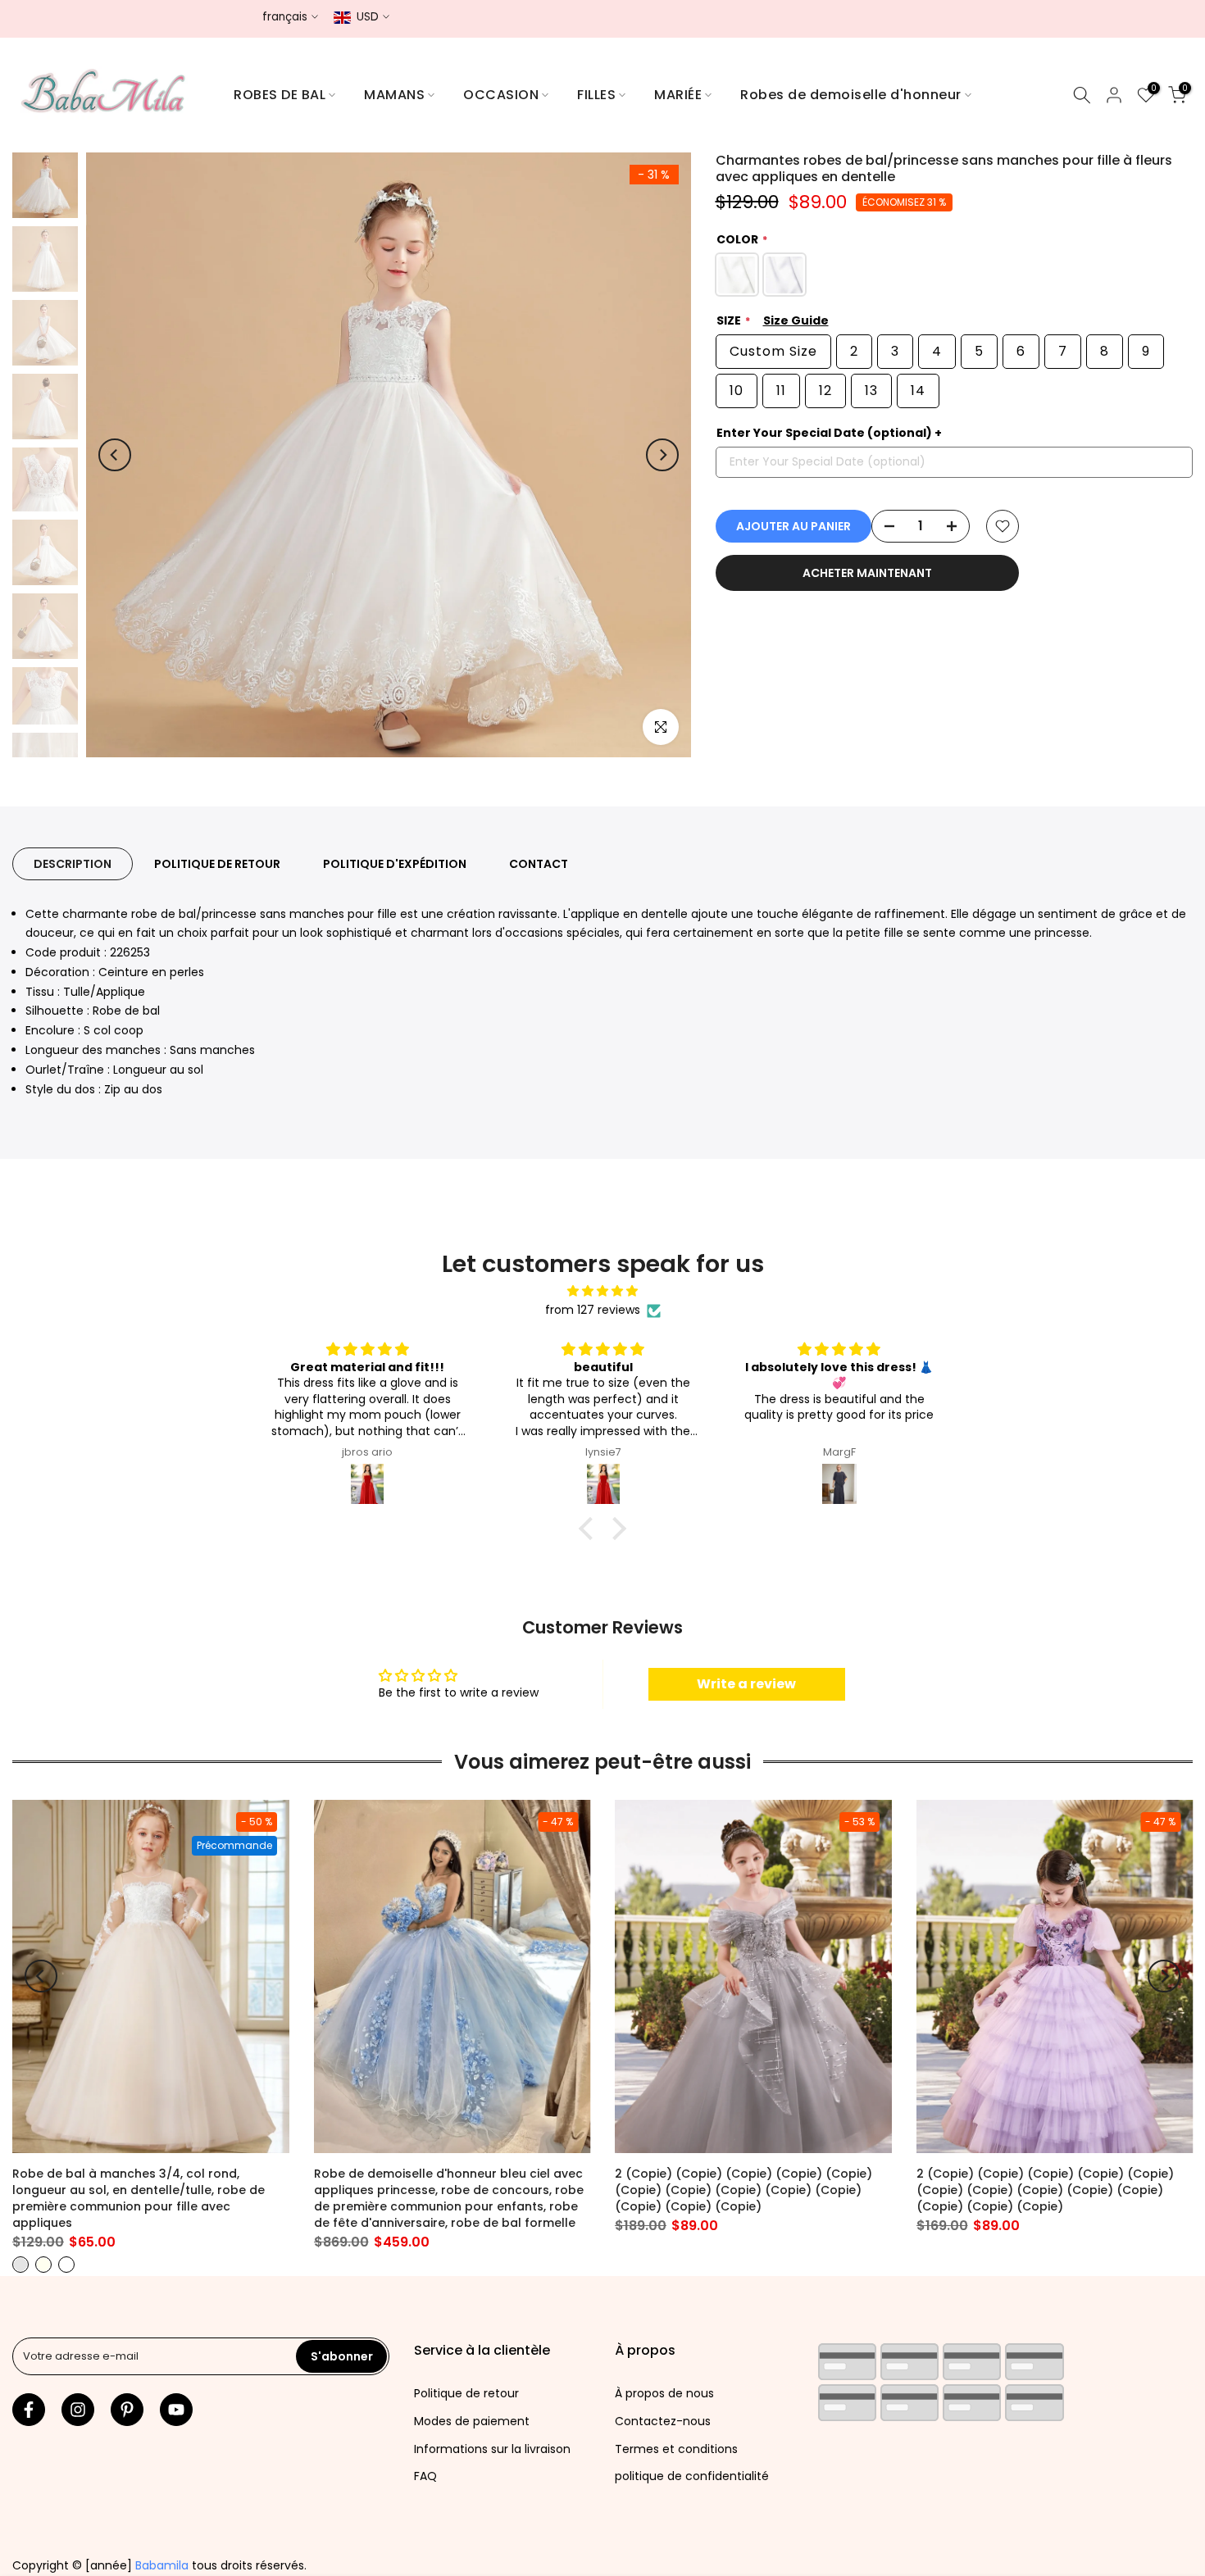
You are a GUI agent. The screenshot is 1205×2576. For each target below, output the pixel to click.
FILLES (596, 95)
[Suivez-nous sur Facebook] (29, 2410)
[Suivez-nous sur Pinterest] (127, 2410)
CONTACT (539, 863)
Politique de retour (466, 2393)
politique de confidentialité (692, 2476)
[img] (602, 1291)
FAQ (425, 2476)
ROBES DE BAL (280, 95)
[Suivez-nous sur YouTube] (176, 2410)
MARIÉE (678, 95)
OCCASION (501, 95)
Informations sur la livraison (492, 2449)
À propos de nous (664, 2393)
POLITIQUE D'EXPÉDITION (395, 863)
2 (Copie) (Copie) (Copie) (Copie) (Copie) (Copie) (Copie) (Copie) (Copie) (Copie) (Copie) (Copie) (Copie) (743, 2190)
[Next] (662, 455)
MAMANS (394, 95)
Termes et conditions (676, 2449)
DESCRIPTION (73, 863)
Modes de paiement (472, 2421)
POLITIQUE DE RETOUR (217, 863)
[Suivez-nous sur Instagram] (78, 2410)
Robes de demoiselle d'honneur (851, 95)
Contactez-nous (663, 2421)
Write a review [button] (746, 1684)
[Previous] (115, 455)
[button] (590, 1529)
